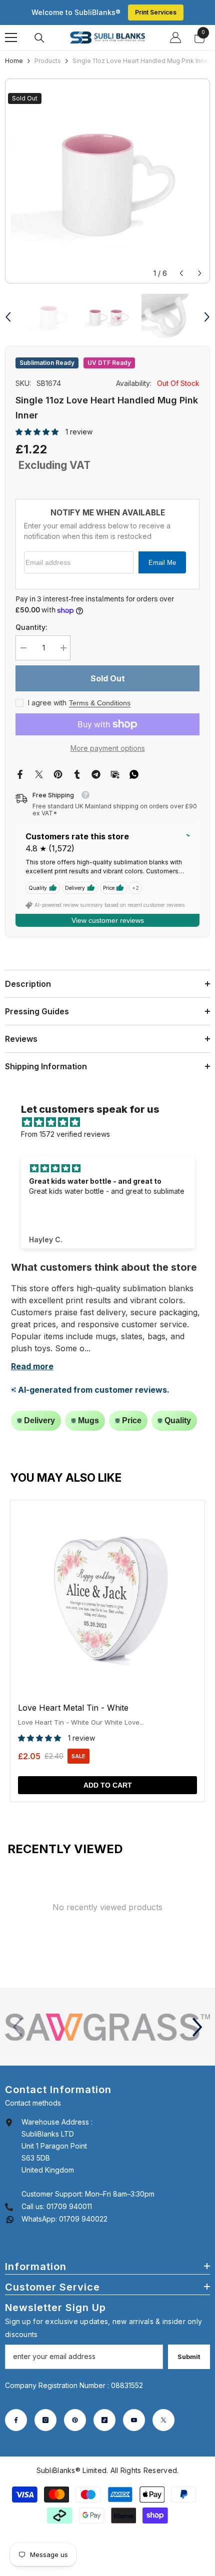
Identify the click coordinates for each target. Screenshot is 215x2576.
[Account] (175, 37)
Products (48, 61)
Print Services (156, 12)
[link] (107, 2027)
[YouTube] (134, 2420)
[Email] (115, 774)
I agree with (47, 703)
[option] (107, 181)
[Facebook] (20, 774)
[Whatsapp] (134, 774)
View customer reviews (108, 920)
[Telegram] (96, 774)
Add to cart (108, 1785)
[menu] (11, 37)
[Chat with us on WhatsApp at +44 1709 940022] (10, 2219)
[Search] (39, 38)
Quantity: (31, 627)
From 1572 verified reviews (65, 1134)
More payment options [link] (108, 748)
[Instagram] (45, 2420)
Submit (189, 2357)
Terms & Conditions (100, 703)
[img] (113, 1122)
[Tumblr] (77, 774)
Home (14, 61)
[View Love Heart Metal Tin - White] (107, 1651)
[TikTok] (104, 2420)
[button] (181, 273)
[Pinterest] (58, 774)
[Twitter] (39, 774)
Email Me (162, 563)
